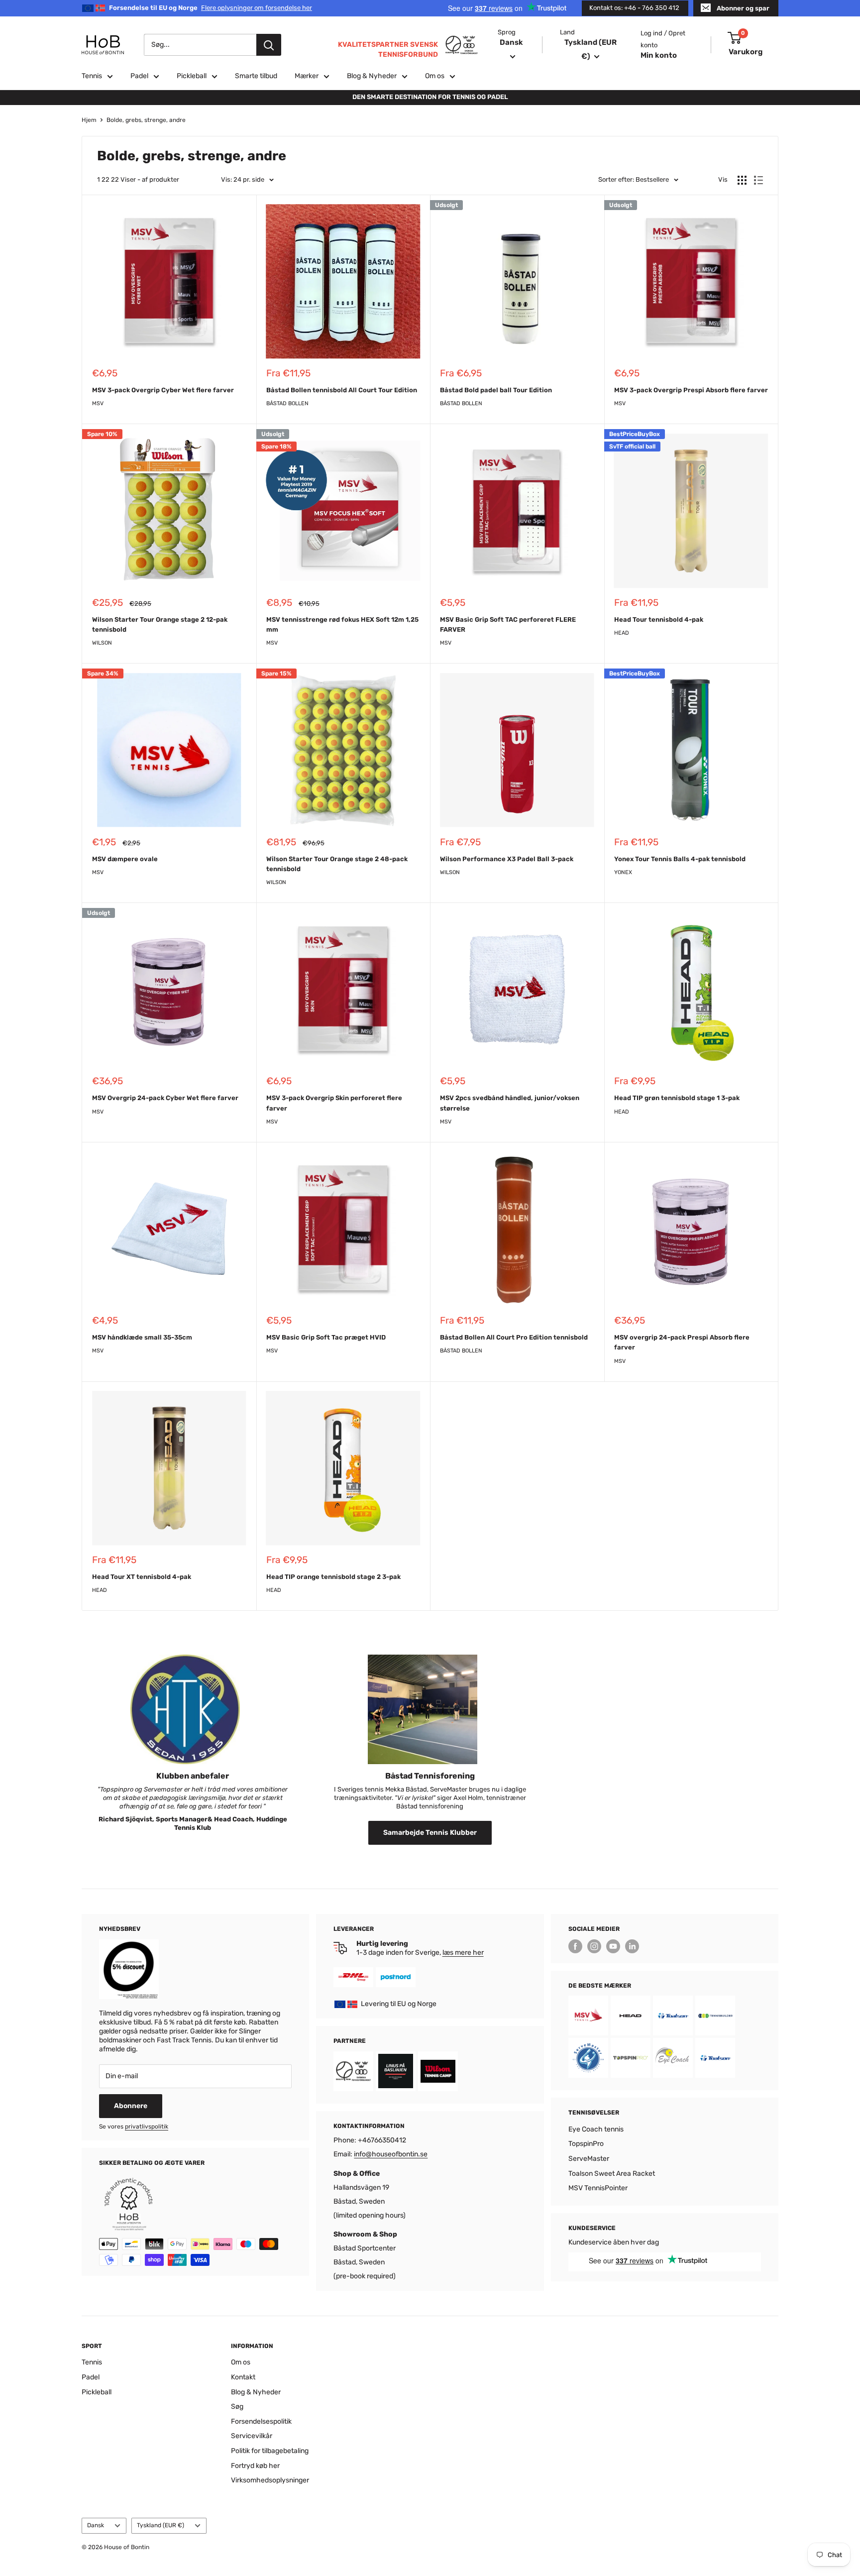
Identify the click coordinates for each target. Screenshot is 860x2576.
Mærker (307, 76)
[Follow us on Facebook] (575, 1946)
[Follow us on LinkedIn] (632, 1946)
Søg (237, 2407)
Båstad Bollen (287, 403)
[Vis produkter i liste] (758, 180)
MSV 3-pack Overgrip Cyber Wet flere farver (163, 390)
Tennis (92, 76)
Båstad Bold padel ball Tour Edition (496, 390)
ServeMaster (589, 2159)
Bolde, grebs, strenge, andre (146, 120)
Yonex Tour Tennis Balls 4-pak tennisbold (680, 859)
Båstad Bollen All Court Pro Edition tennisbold (514, 1337)
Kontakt (243, 2377)
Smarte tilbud (256, 76)
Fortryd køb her (255, 2466)
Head (622, 633)
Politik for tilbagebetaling (270, 2451)
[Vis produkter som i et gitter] (742, 180)
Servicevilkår (252, 2436)
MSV (98, 403)
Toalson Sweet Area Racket (612, 2174)
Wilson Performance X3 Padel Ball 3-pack (507, 859)
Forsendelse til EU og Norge (211, 8)
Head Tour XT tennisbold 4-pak (142, 1577)
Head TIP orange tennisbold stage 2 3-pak (333, 1577)
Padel (139, 76)
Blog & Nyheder (372, 76)
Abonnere (131, 2106)
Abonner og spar (743, 8)
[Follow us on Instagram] (594, 1946)
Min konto (659, 55)
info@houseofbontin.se (391, 2154)
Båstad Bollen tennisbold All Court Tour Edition (342, 390)
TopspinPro (586, 2144)
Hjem (89, 120)
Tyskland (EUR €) (161, 2525)
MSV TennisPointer (598, 2188)
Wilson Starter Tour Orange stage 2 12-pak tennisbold (160, 624)
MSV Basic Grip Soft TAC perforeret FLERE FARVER (508, 624)
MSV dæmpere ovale (125, 859)
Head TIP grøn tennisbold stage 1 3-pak (677, 1098)
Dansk (96, 2525)
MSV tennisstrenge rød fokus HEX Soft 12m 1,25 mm (342, 624)
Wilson (102, 643)
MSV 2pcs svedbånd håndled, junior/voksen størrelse (510, 1103)
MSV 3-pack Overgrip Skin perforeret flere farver (334, 1103)
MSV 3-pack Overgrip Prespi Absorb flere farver (691, 390)
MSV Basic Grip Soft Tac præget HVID (326, 1337)
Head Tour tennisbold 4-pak (659, 619)
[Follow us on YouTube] (613, 1946)
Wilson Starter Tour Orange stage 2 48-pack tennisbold (337, 864)
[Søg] (269, 45)
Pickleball (192, 76)
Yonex (623, 872)
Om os (435, 76)
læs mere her (463, 1953)
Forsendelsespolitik (261, 2421)
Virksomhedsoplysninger (270, 2480)
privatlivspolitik (147, 2127)
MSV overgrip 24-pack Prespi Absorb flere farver (682, 1342)
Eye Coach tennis (596, 2129)
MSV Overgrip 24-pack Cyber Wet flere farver (165, 1098)
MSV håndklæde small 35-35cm (142, 1337)
